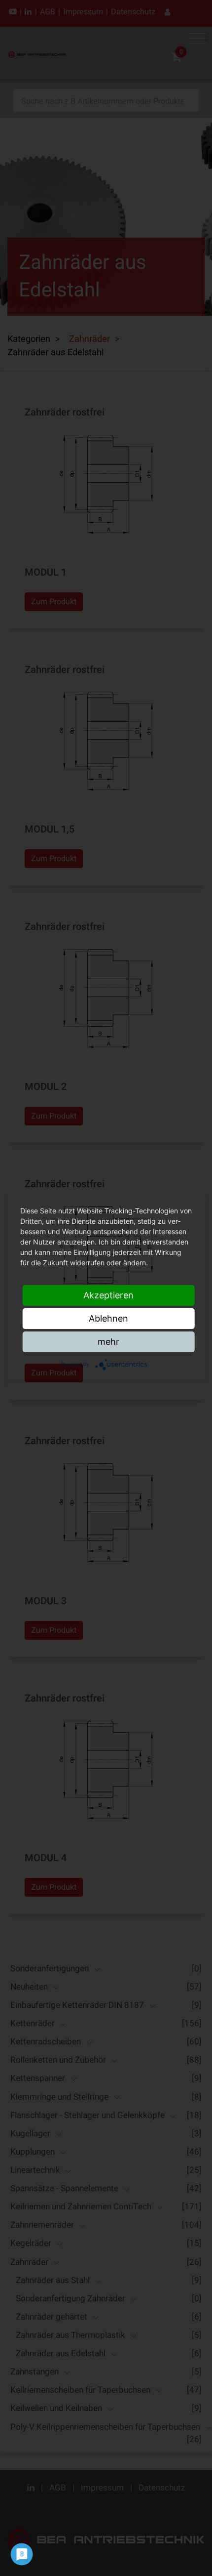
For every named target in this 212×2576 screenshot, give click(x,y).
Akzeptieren (108, 1295)
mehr (108, 1342)
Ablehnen (108, 1318)
